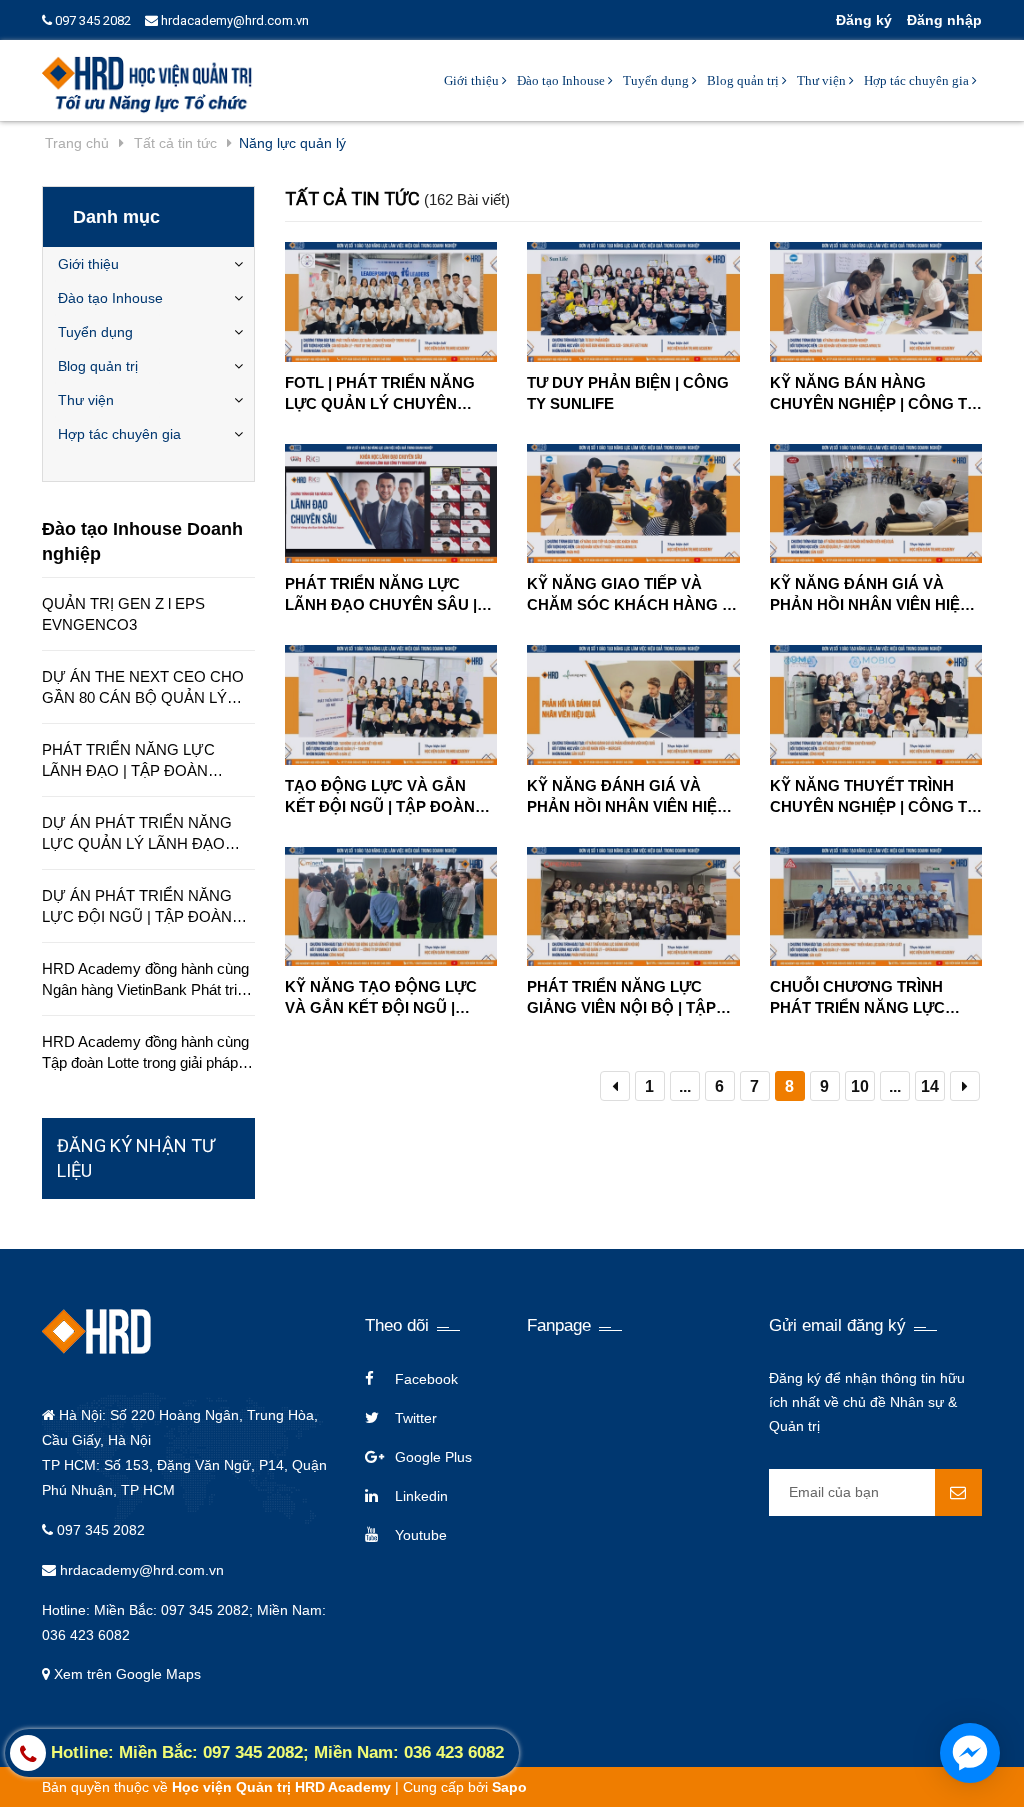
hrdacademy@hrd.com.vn (233, 20)
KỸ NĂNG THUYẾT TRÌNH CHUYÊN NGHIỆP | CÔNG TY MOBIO (873, 797)
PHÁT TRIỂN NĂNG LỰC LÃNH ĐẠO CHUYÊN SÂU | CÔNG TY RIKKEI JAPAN (381, 595)
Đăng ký (864, 20)
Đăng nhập (944, 20)
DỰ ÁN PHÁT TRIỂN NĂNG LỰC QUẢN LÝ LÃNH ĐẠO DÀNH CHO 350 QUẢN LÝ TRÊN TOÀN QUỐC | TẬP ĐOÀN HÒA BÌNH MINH (137, 834)
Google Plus (433, 1457)
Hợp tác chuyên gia (918, 80)
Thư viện (823, 80)
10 (860, 1086)
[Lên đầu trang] (994, 1712)
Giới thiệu (473, 80)
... (685, 1086)
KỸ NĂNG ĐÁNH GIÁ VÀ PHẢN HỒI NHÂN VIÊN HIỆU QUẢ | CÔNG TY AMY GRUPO (876, 595)
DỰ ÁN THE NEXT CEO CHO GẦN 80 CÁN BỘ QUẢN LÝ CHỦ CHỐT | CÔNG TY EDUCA (143, 688)
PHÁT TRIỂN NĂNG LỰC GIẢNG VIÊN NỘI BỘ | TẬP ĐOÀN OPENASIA (621, 998)
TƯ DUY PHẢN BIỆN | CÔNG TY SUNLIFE (628, 393)
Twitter (416, 1418)
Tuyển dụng (657, 80)
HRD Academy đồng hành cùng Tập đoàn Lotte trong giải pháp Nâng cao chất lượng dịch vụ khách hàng (145, 1053)
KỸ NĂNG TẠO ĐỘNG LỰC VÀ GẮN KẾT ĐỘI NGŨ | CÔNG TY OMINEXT (381, 998)
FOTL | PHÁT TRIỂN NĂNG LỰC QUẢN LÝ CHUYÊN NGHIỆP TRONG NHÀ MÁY (381, 394)
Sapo (509, 1787)
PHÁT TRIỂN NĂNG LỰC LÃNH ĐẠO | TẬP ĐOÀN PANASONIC (128, 761)
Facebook (426, 1379)
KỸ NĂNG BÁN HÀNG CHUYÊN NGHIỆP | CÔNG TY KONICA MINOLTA (873, 394)
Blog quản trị (744, 80)
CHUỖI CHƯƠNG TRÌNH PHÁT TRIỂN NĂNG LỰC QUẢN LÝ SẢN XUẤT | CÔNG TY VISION (873, 998)
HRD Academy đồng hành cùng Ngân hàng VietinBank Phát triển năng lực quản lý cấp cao (147, 980)
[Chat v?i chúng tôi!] (970, 1753)
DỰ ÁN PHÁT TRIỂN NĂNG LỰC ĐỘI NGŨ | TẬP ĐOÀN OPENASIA (137, 907)
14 (930, 1086)
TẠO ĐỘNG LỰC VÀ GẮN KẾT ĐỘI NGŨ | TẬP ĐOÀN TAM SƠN (380, 797)
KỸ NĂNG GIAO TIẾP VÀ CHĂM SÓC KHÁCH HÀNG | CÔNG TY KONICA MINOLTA (628, 595)
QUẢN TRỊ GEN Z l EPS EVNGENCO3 (123, 614)
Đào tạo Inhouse (562, 80)
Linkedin (421, 1496)
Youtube (421, 1535)
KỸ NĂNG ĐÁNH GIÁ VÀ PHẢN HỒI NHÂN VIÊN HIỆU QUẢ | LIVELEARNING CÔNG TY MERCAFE (631, 797)
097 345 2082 (91, 20)
